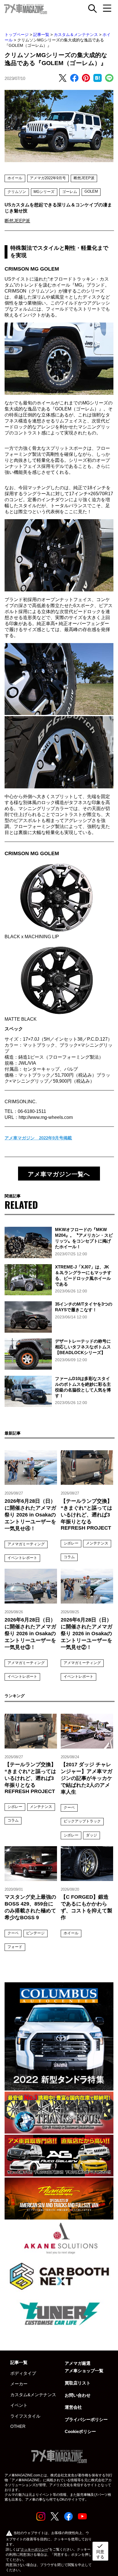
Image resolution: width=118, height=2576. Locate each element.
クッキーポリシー (34, 2549)
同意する (100, 2551)
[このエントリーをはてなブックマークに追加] (98, 79)
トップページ (17, 35)
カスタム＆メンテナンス (76, 35)
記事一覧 (41, 35)
